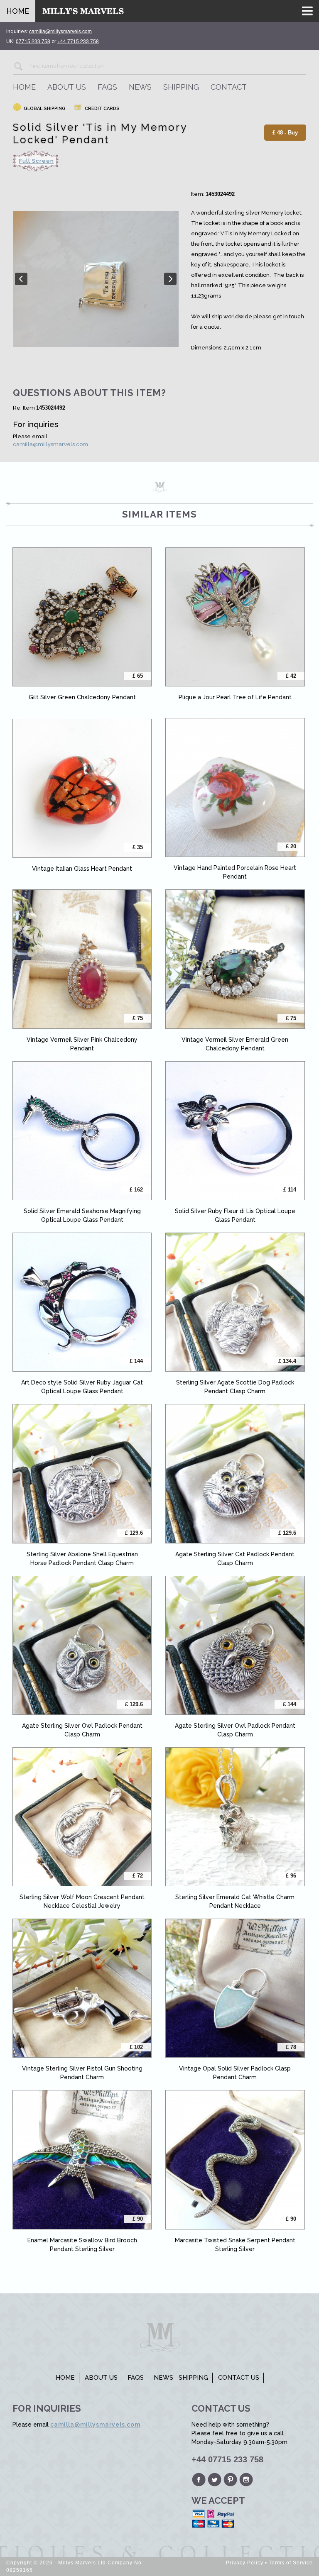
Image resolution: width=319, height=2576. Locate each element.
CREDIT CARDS (102, 109)
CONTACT (229, 87)
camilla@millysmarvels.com (50, 444)
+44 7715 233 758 (78, 41)
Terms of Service (291, 2563)
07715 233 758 (33, 41)
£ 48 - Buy (285, 133)
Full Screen (37, 161)
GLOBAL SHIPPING (44, 109)
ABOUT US (67, 87)
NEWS (140, 87)
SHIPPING (181, 87)
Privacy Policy (245, 2563)
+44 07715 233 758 (227, 2459)
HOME (18, 11)
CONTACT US (239, 2378)
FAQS (107, 87)
